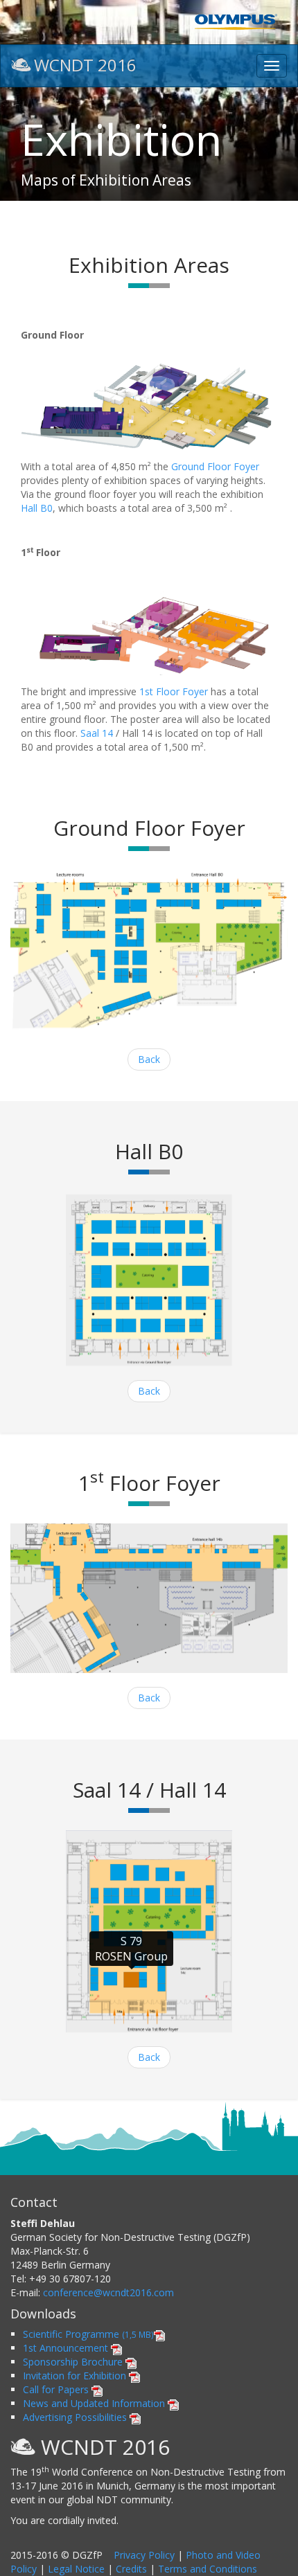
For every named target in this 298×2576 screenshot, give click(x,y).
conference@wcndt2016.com (108, 2292)
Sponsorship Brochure (74, 2362)
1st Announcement (67, 2348)
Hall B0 (37, 508)
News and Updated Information (95, 2403)
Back (149, 1059)
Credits (131, 2569)
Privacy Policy (144, 2555)
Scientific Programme (88, 2334)
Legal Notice (76, 2569)
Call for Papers (57, 2389)
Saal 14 (97, 733)
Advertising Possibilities (76, 2417)
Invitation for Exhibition (76, 2376)
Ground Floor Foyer (215, 466)
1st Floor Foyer (174, 691)
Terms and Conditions (208, 2569)
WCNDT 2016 (85, 64)
